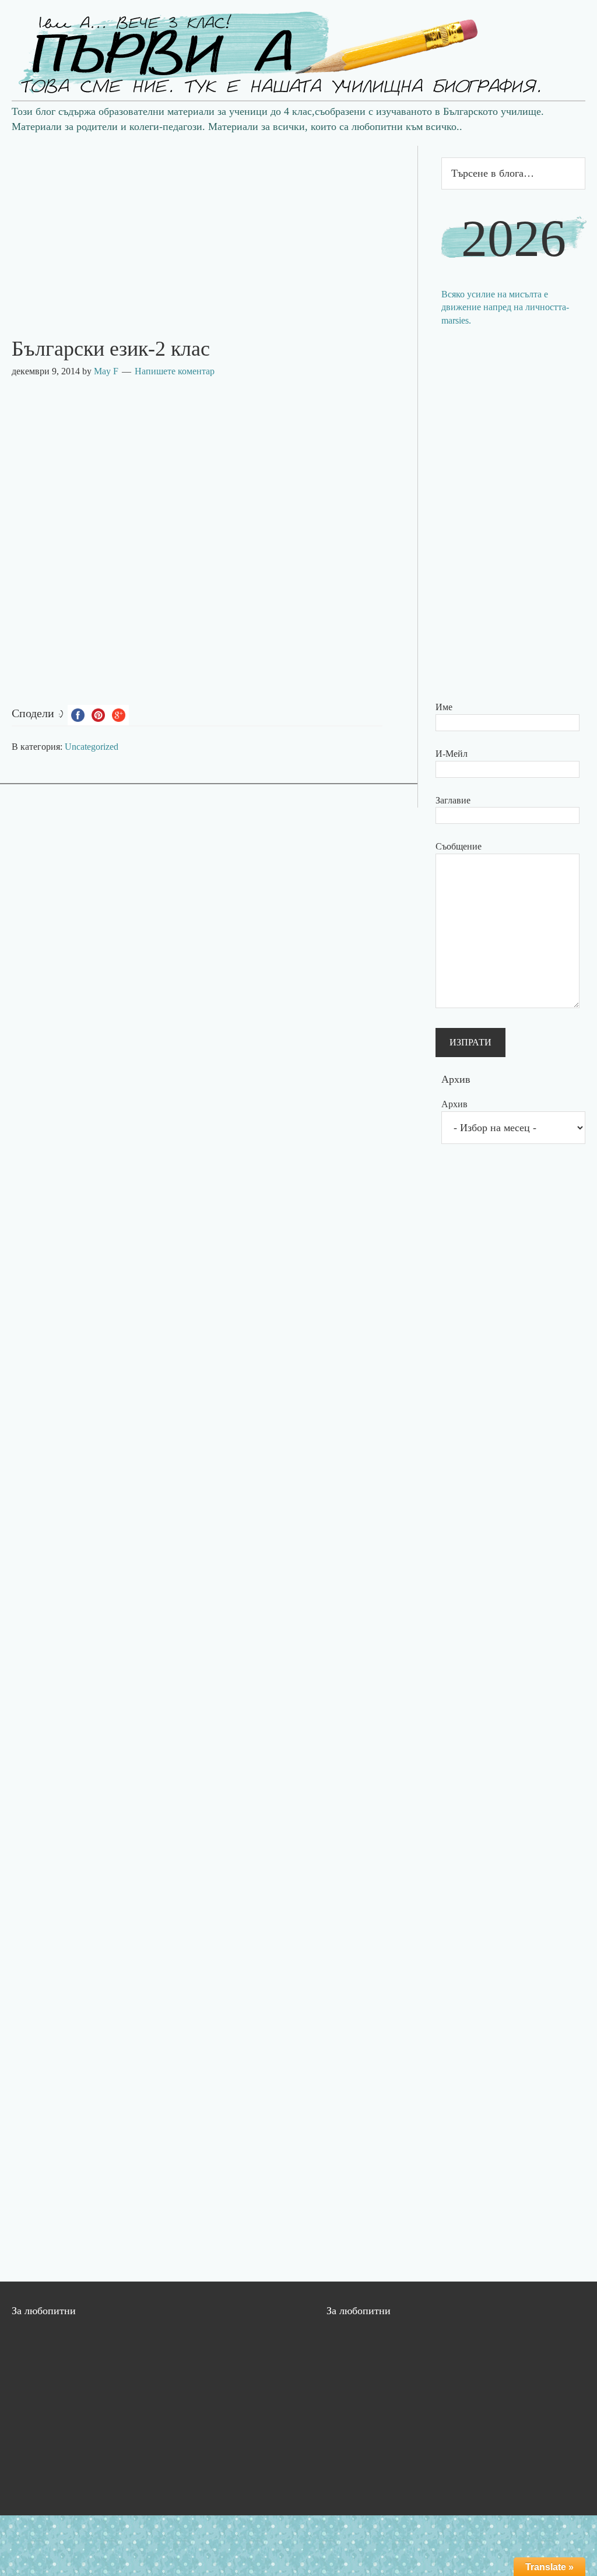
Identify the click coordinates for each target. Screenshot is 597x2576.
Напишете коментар (175, 371)
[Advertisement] (209, 227)
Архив (454, 1104)
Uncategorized (92, 747)
